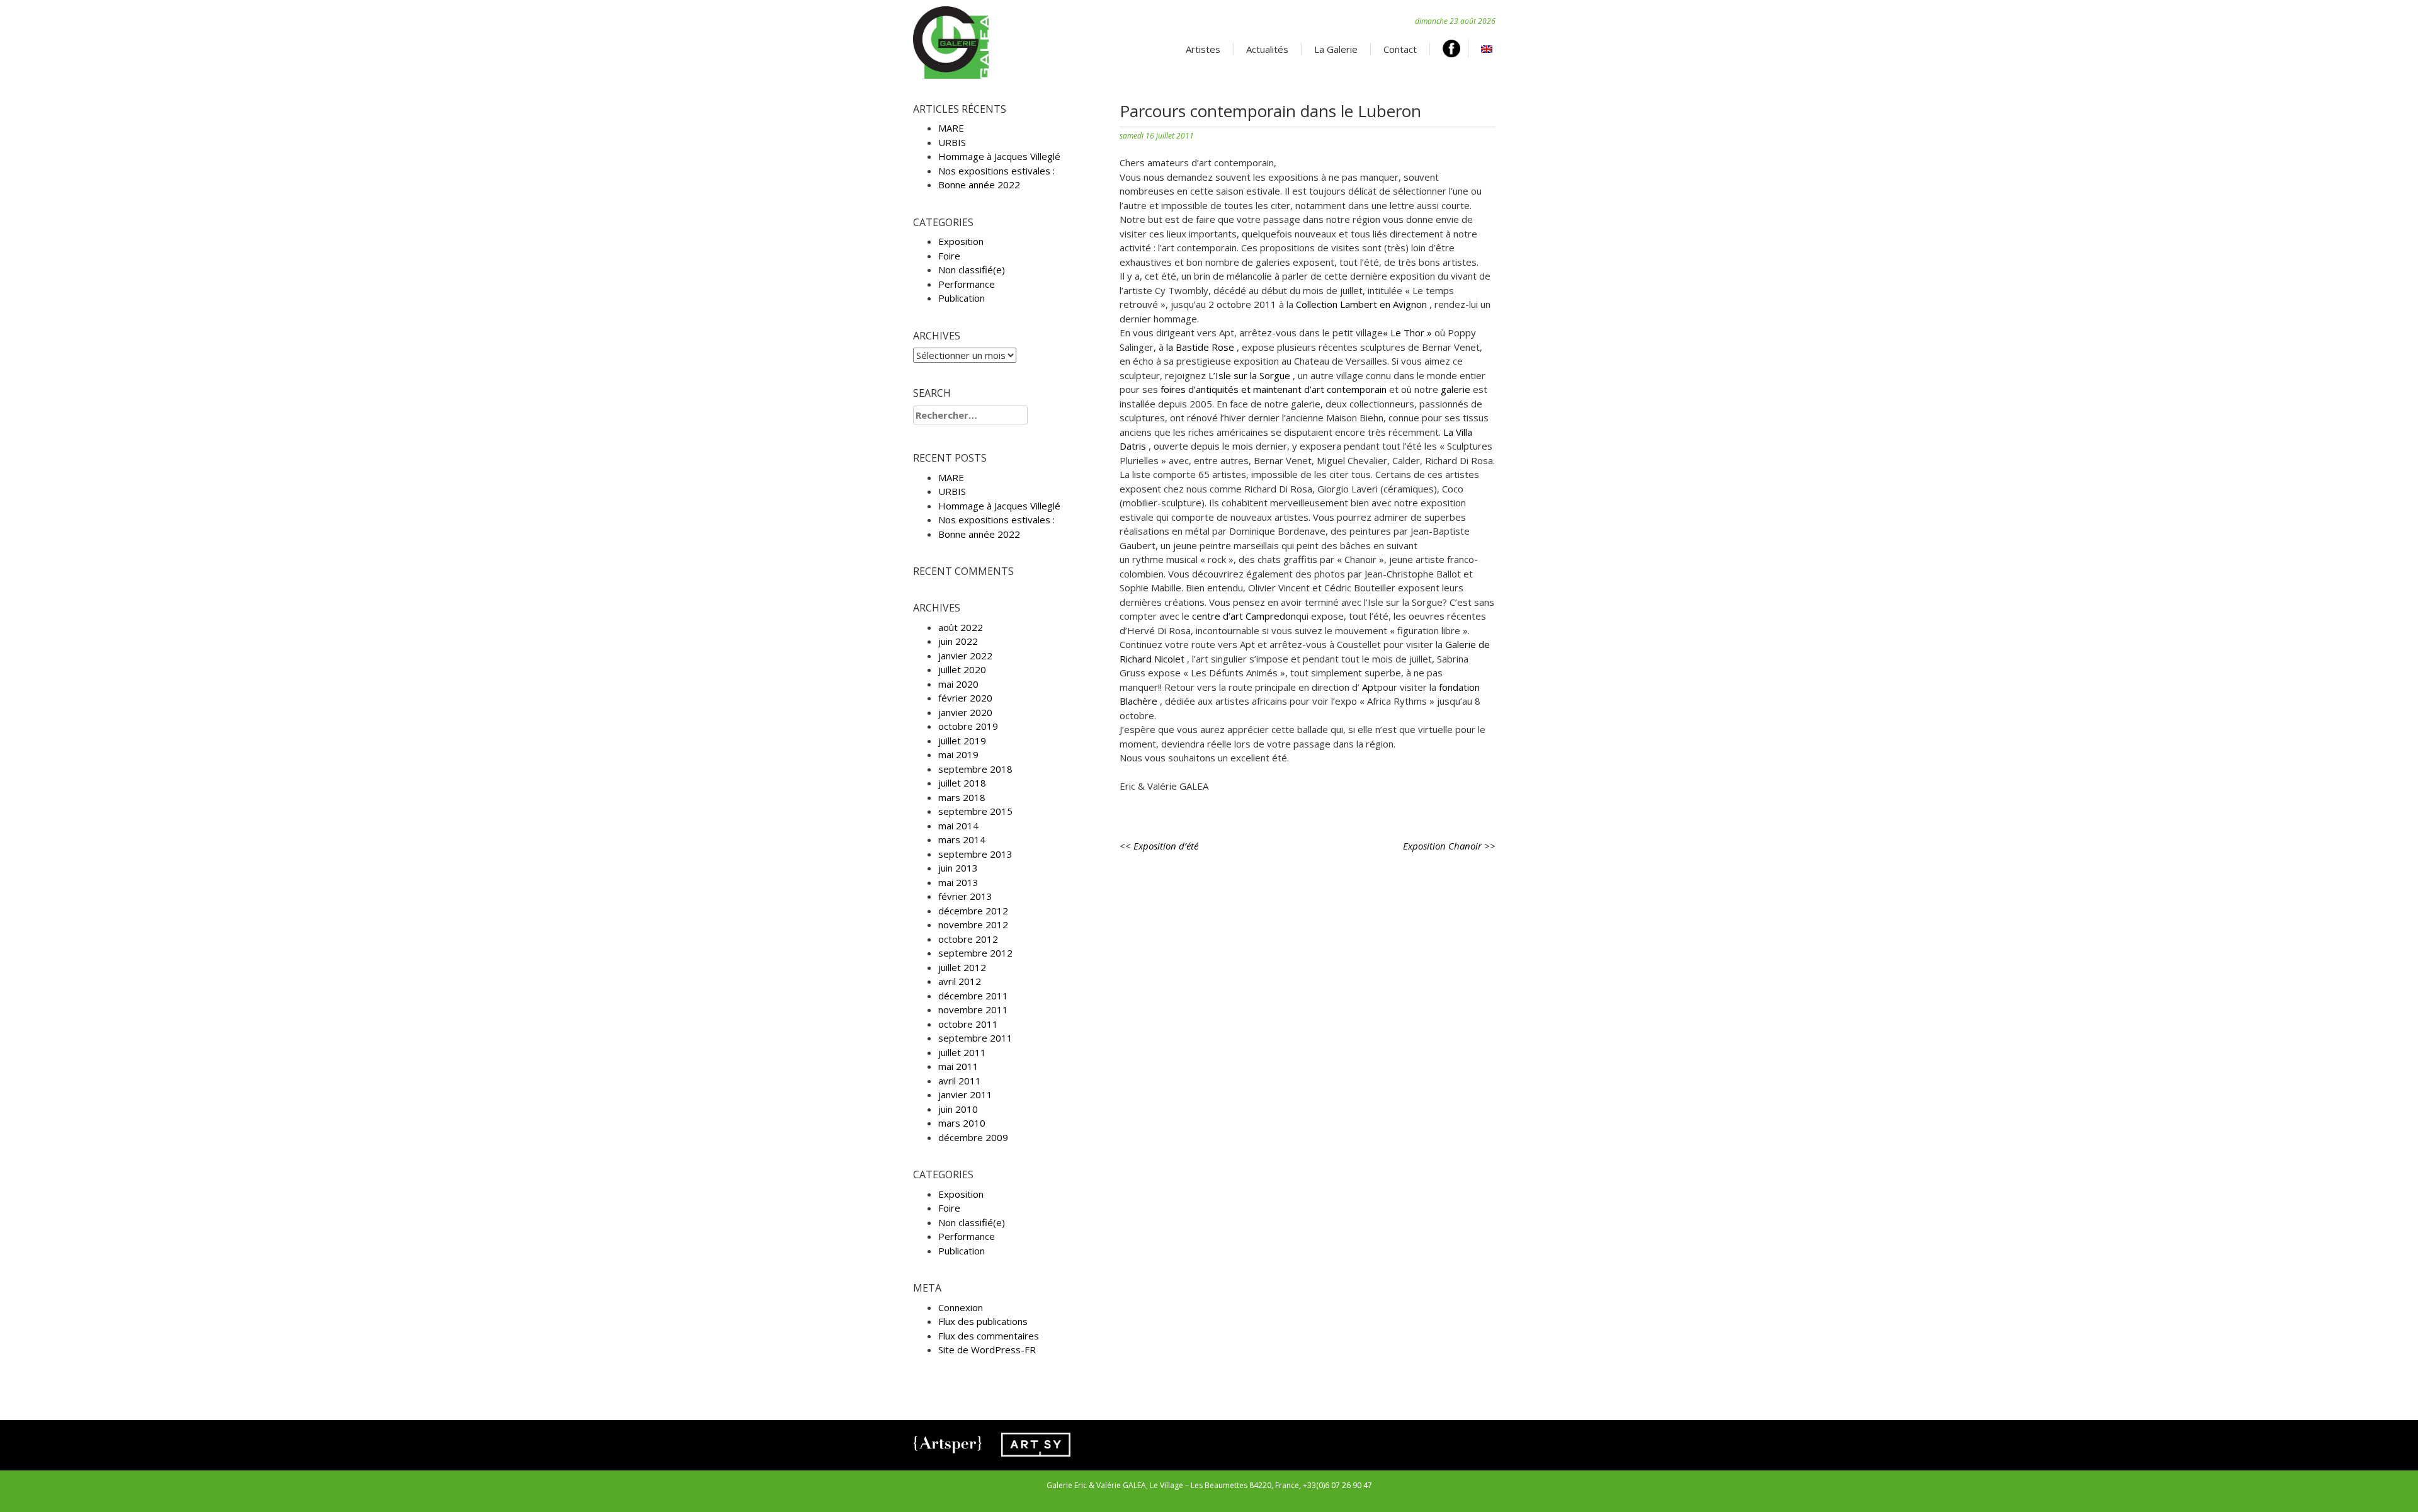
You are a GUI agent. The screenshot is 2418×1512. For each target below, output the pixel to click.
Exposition (961, 241)
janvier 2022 (965, 656)
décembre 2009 (973, 1137)
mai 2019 (958, 754)
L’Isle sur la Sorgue (1251, 375)
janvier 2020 (965, 712)
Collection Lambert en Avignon (1363, 304)
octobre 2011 (968, 1024)
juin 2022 (958, 641)
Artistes (1203, 49)
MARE (951, 128)
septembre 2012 (975, 953)
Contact (1400, 49)
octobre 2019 (968, 726)
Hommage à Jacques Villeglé (999, 156)
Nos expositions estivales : (996, 171)
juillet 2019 (962, 741)
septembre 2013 (975, 854)
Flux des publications (983, 1321)
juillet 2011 (962, 1052)
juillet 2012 (962, 967)
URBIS (952, 142)
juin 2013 (958, 868)
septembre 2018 (975, 769)
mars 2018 (962, 797)
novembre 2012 (973, 924)
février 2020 (965, 698)
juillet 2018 (962, 783)
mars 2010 (962, 1123)
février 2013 (965, 896)
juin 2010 (958, 1109)
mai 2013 (958, 882)
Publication (962, 298)
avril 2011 (960, 1081)
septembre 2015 (975, 811)
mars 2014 (962, 839)
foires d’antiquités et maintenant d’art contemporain (1274, 389)
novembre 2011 (973, 1009)
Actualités (1267, 49)
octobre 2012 (968, 939)
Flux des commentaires (989, 1336)
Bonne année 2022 (979, 185)
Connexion (961, 1307)
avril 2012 (960, 981)
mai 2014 (958, 826)
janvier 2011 (965, 1094)
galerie (1457, 389)
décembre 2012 (973, 911)
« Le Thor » (1409, 333)
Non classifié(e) (972, 270)
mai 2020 (958, 684)
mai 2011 (958, 1066)
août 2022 (961, 627)
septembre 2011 (975, 1038)
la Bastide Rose (1201, 347)
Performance (967, 284)
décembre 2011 (973, 996)
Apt (1368, 687)
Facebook (1456, 48)
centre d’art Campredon (1244, 616)
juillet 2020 (962, 669)
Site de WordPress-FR (987, 1350)
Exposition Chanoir (1442, 846)
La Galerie (1336, 49)
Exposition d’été (1166, 846)
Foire (949, 256)
